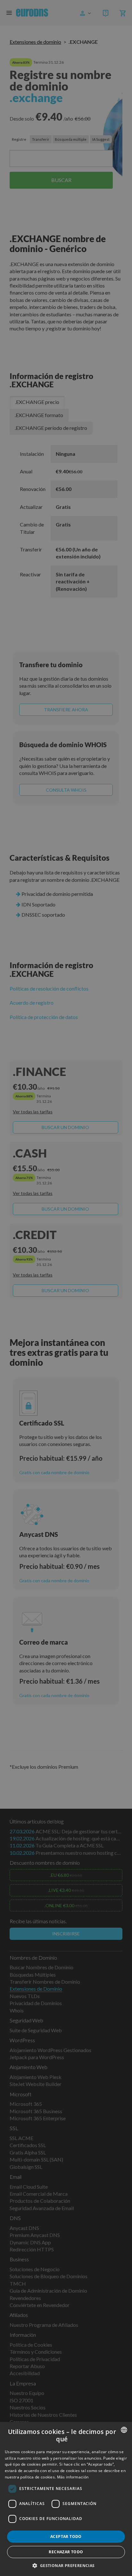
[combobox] (124, 2430)
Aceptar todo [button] (66, 2536)
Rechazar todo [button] (66, 2552)
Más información (73, 2477)
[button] (66, 2565)
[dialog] (66, 2499)
